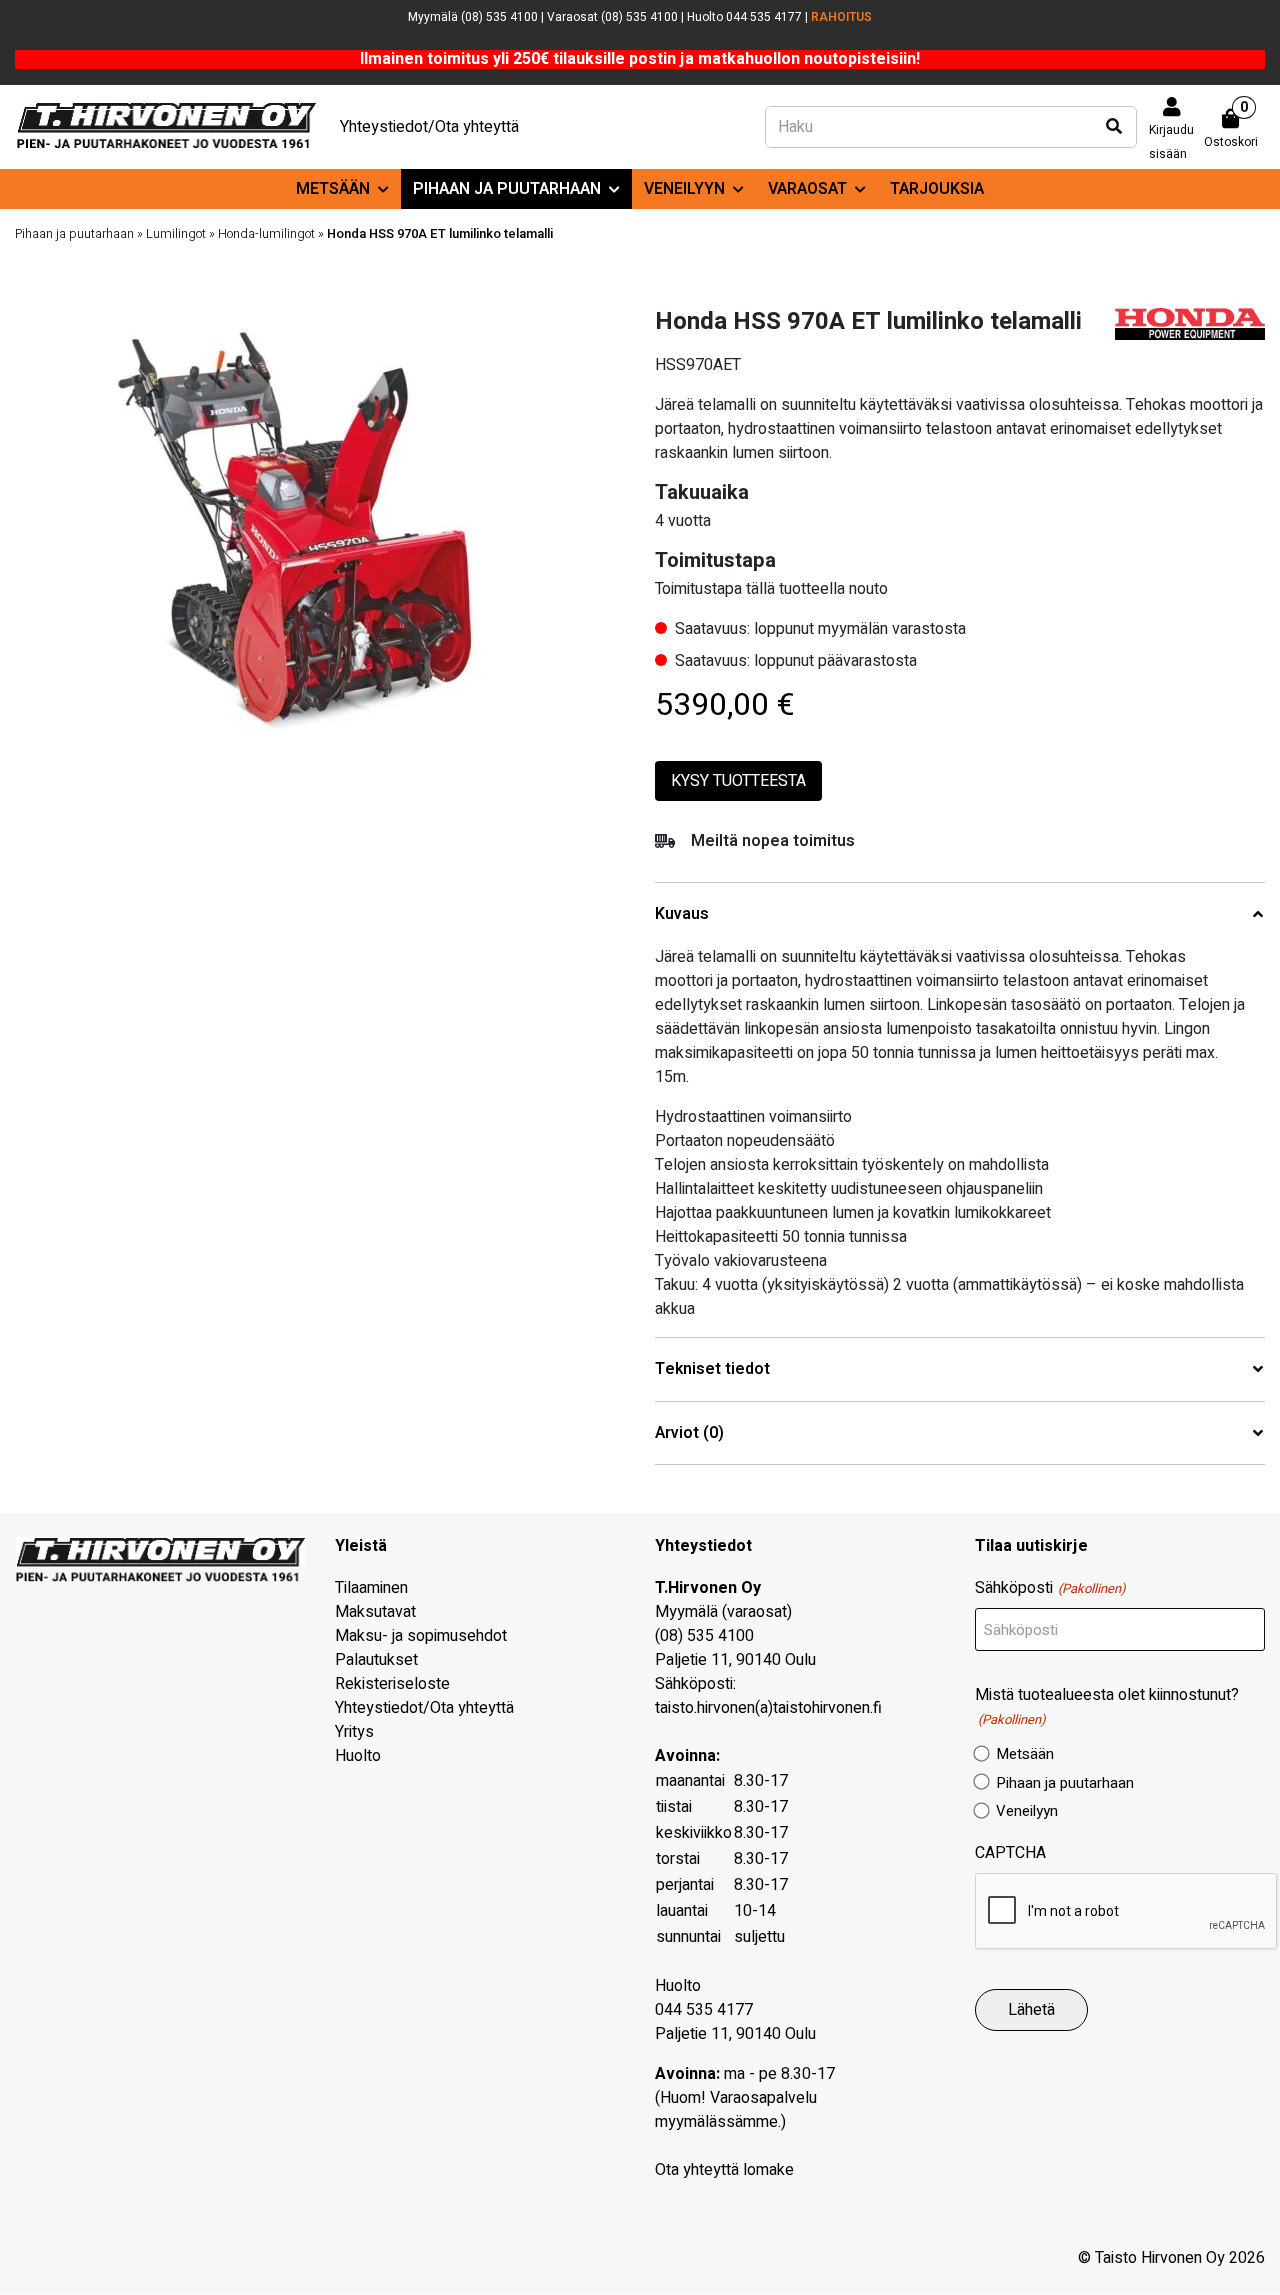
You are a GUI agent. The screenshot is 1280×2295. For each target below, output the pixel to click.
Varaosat (807, 189)
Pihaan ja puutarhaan (507, 189)
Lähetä (1031, 2010)
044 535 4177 (704, 2010)
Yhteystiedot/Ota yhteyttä (429, 127)
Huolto (358, 1756)
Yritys (354, 1732)
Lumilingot (176, 234)
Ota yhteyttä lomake (724, 2170)
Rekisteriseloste (392, 1684)
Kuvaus (682, 914)
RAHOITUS (841, 17)
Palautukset (376, 1660)
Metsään (333, 189)
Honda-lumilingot (266, 234)
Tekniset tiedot (712, 1369)
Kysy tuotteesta (738, 781)
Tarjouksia (937, 189)
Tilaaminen (371, 1588)
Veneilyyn (684, 189)
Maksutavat (375, 1612)
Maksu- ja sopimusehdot (421, 1636)
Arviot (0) (689, 1433)
